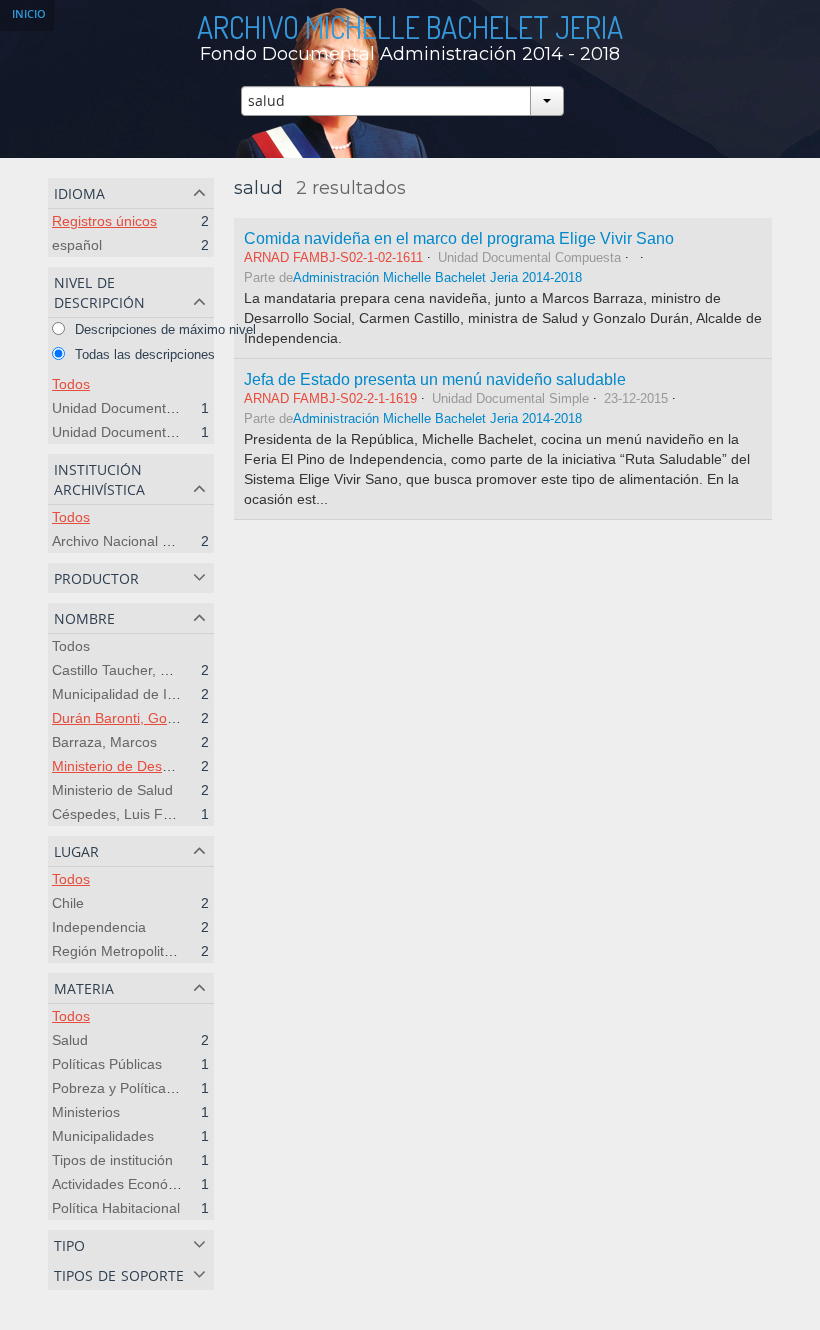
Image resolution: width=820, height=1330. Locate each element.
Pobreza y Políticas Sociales (141, 1088)
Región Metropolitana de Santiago (160, 951)
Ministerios (86, 1112)
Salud (70, 1040)
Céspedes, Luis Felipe (122, 814)
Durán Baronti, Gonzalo (126, 718)
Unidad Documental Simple (138, 408)
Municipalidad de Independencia (154, 694)
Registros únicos (104, 221)
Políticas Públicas (107, 1064)
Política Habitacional (116, 1208)
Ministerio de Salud (112, 790)
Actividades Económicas (128, 1184)
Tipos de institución (112, 1160)
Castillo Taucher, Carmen (131, 670)
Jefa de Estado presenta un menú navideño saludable (435, 379)
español (77, 245)
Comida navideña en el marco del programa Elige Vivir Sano (459, 238)
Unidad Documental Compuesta (153, 432)
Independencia (99, 927)
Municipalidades (103, 1136)
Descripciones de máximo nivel (163, 329)
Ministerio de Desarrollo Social (148, 766)
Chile (68, 903)
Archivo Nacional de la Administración (170, 541)
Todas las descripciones (143, 354)
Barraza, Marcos (104, 742)
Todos (71, 384)
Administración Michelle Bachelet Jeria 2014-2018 (437, 278)
